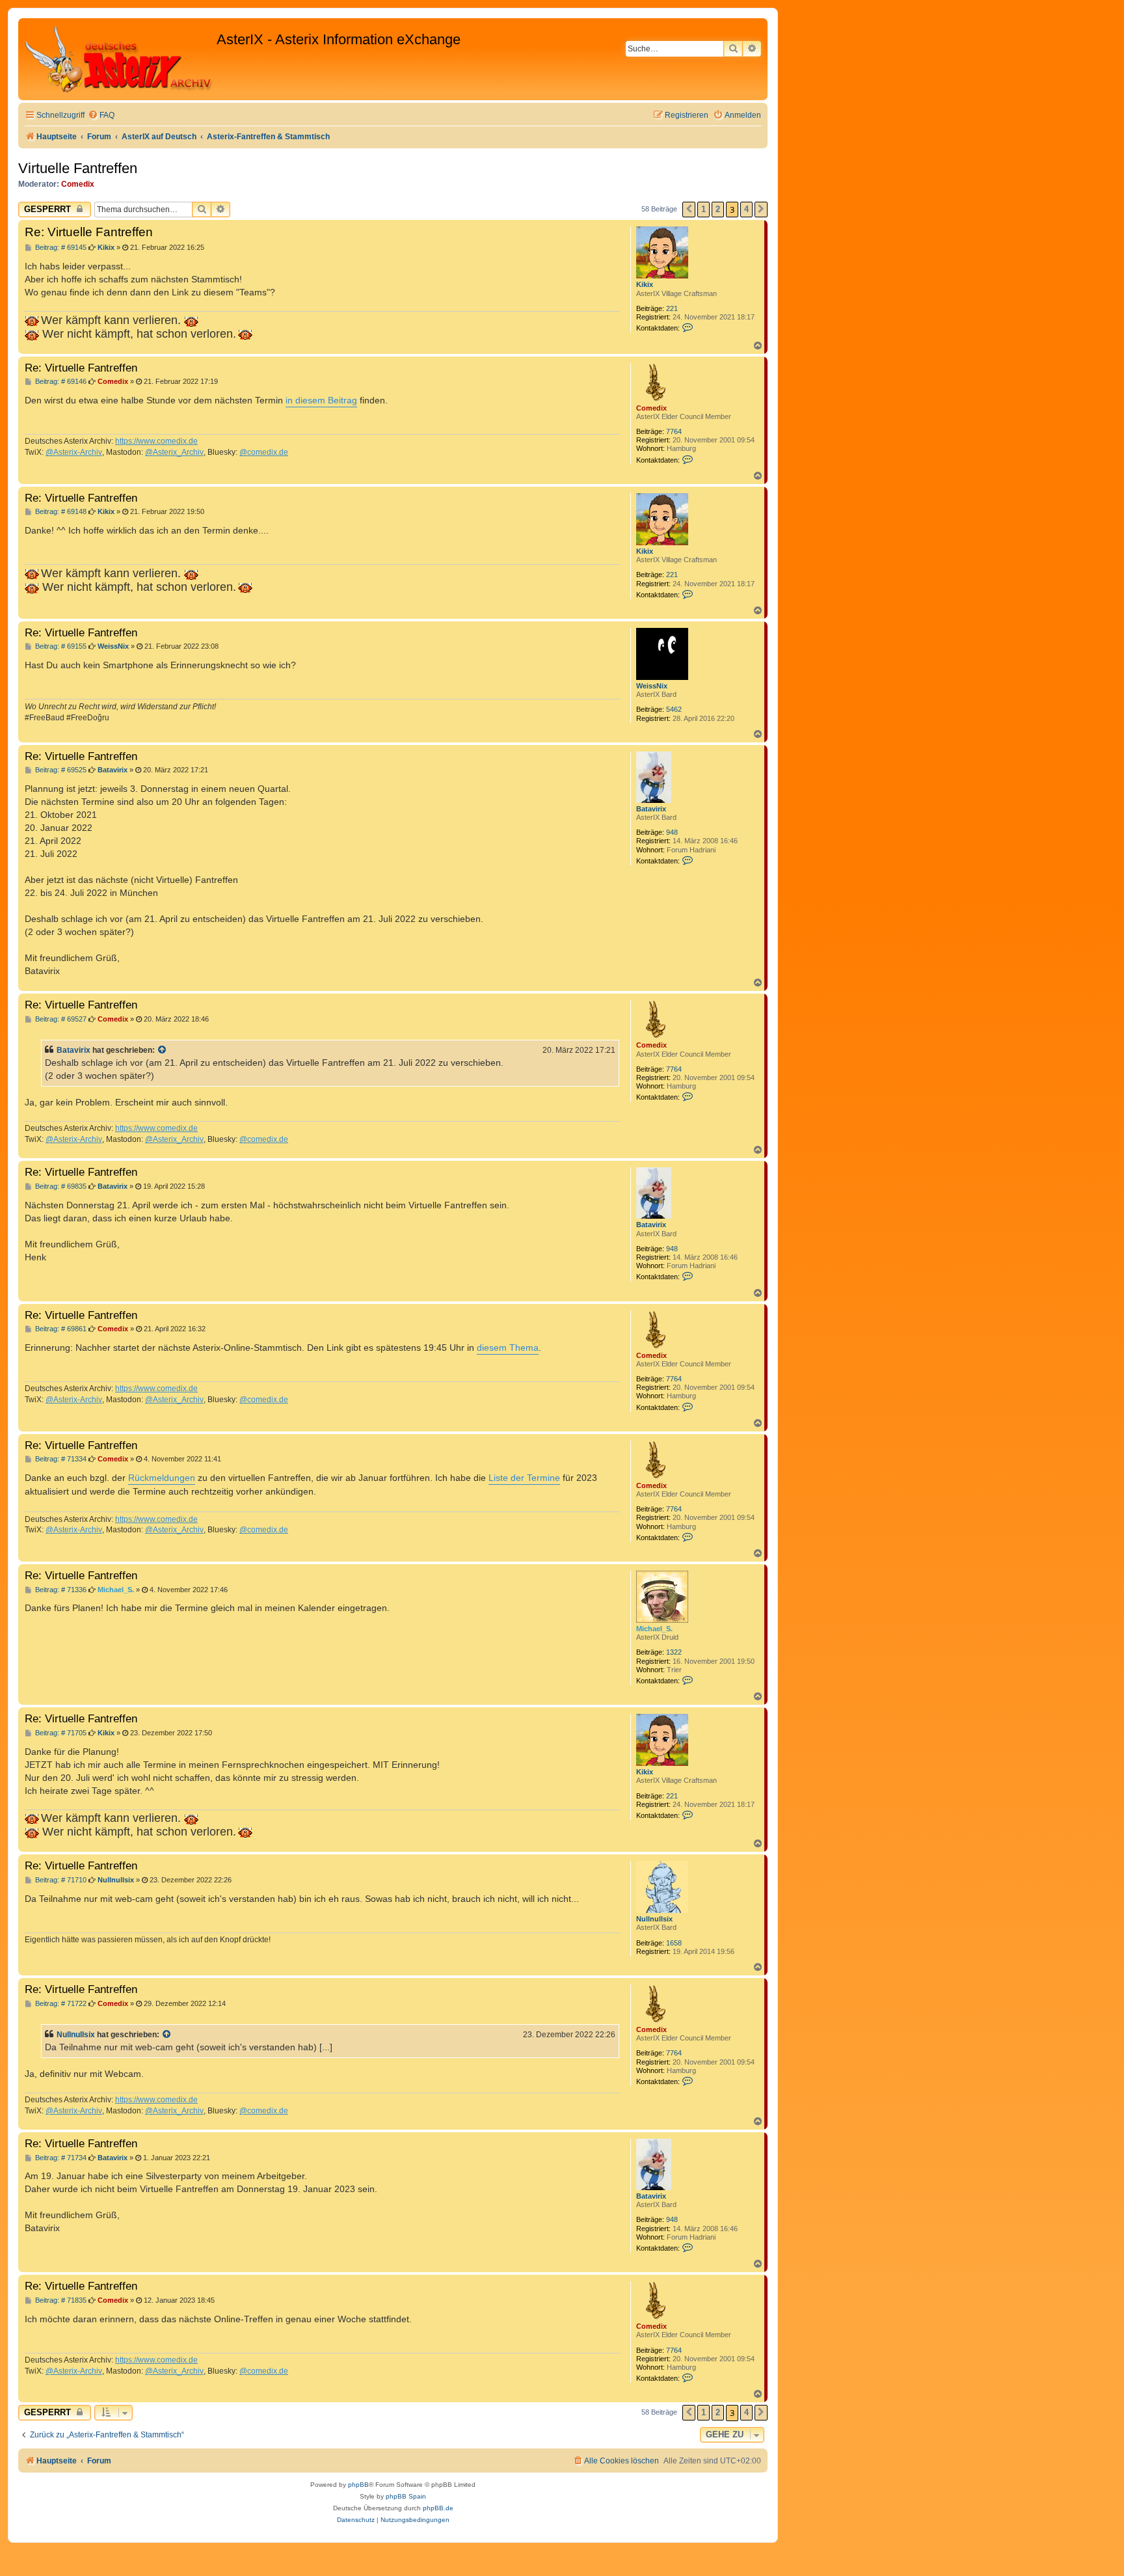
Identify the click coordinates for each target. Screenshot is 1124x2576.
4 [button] (746, 209)
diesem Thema (508, 1348)
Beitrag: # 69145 (60, 248)
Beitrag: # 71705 (60, 1733)
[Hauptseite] (119, 59)
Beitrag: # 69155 (60, 646)
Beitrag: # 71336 (60, 1590)
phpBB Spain (406, 2496)
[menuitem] (101, 115)
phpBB (358, 2485)
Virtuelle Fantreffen (78, 168)
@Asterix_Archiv (174, 452)
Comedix (78, 184)
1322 (674, 1652)
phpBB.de (438, 2508)
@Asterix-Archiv (74, 452)
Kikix (645, 284)
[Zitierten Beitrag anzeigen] (163, 1050)
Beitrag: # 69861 (60, 1329)
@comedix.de (264, 452)
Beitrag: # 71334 (60, 1459)
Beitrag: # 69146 (60, 382)
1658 (674, 1943)
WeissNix (652, 686)
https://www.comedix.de (156, 441)
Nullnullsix (654, 1919)
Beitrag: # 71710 (60, 1880)
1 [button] (703, 209)
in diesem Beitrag (321, 400)
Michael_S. (654, 1629)
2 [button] (718, 209)
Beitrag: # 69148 (60, 512)
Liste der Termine (524, 1478)
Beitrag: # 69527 (60, 1019)
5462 (674, 709)
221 (672, 308)
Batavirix (651, 809)
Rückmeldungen (162, 1478)
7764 (674, 431)
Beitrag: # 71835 (60, 2300)
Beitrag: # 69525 (60, 770)
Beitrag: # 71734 (60, 2158)
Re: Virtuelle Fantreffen (89, 232)
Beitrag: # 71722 (60, 2004)
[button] (689, 210)
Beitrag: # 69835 (60, 1186)
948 (672, 832)
